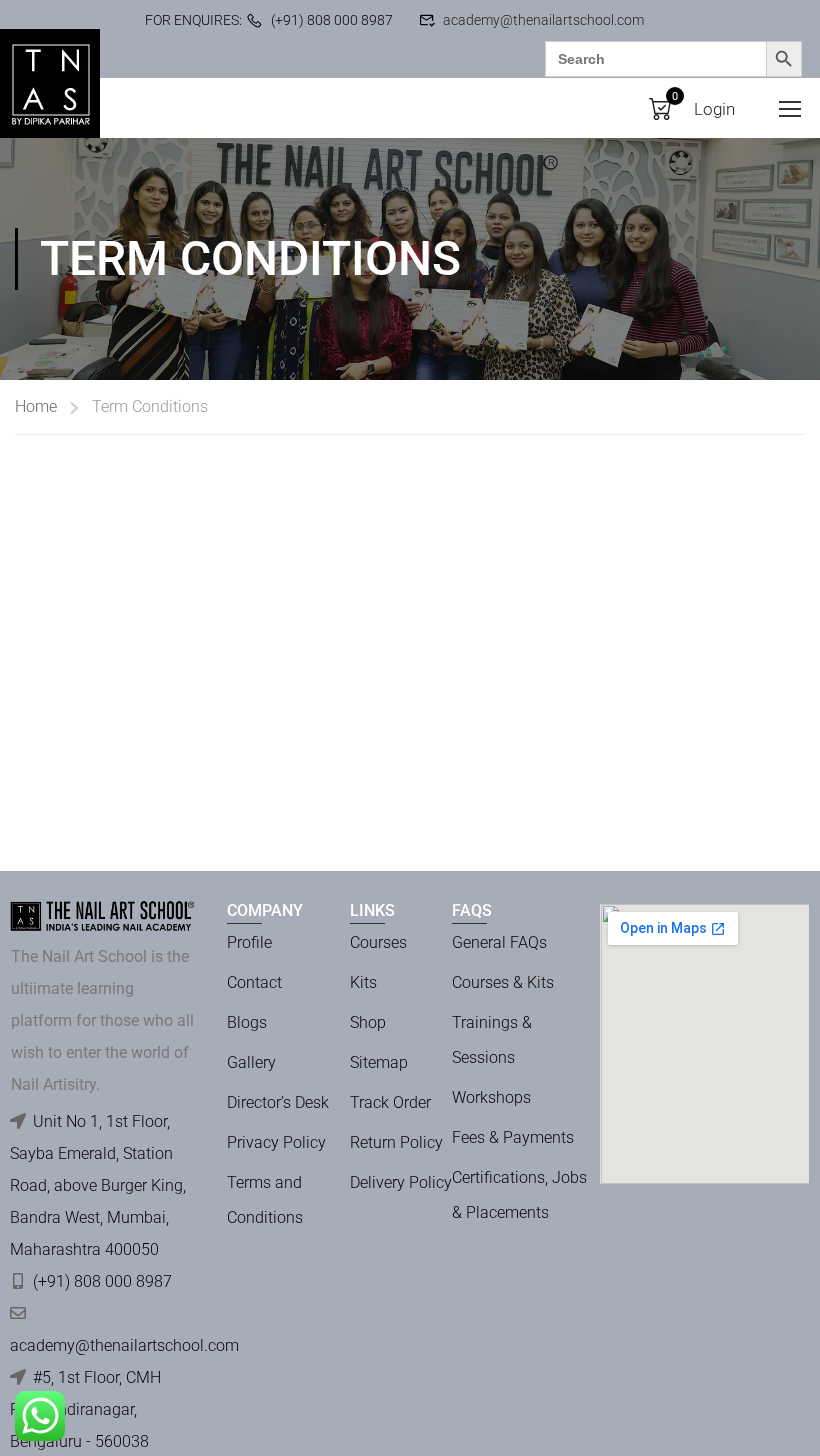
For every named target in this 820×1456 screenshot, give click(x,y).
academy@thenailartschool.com (543, 20)
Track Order (390, 1102)
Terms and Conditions (265, 1200)
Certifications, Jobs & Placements (519, 1195)
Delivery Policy (401, 1182)
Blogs (247, 1022)
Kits (363, 982)
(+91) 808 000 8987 (332, 20)
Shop (368, 1022)
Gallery (251, 1062)
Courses (378, 942)
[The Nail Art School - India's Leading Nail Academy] (50, 83)
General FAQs (499, 942)
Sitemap (379, 1062)
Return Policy (396, 1142)
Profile (249, 942)
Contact (254, 982)
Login (714, 109)
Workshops (491, 1097)
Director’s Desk (278, 1102)
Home (36, 406)
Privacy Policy (276, 1142)
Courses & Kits (503, 982)
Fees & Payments (513, 1137)
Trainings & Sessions (492, 1040)
